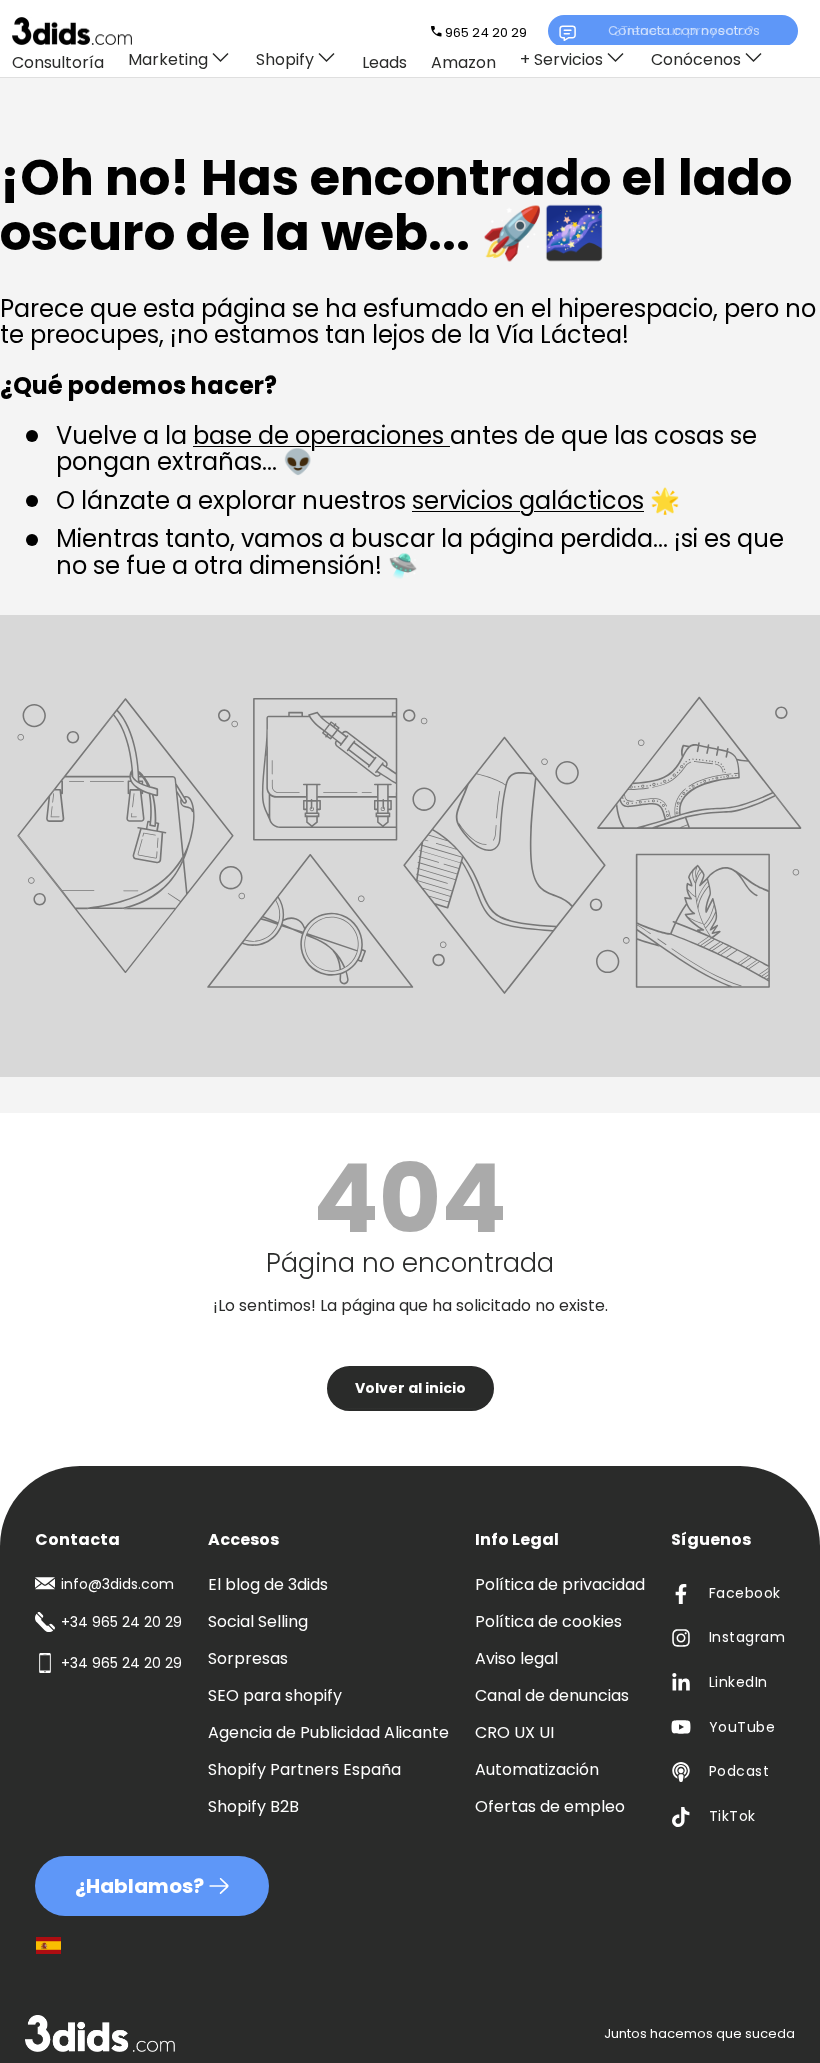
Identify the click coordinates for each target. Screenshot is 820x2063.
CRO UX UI (514, 1732)
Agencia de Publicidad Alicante (328, 1732)
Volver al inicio (410, 1388)
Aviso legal (516, 1658)
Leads (384, 62)
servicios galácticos (528, 500)
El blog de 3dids (268, 1584)
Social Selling (258, 1621)
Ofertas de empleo (550, 1806)
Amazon (463, 62)
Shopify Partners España (304, 1769)
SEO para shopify (275, 1695)
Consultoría (58, 62)
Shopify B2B (253, 1806)
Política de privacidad (560, 1584)
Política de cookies (548, 1621)
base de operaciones (321, 435)
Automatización (537, 1769)
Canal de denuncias (552, 1695)
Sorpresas (248, 1658)
